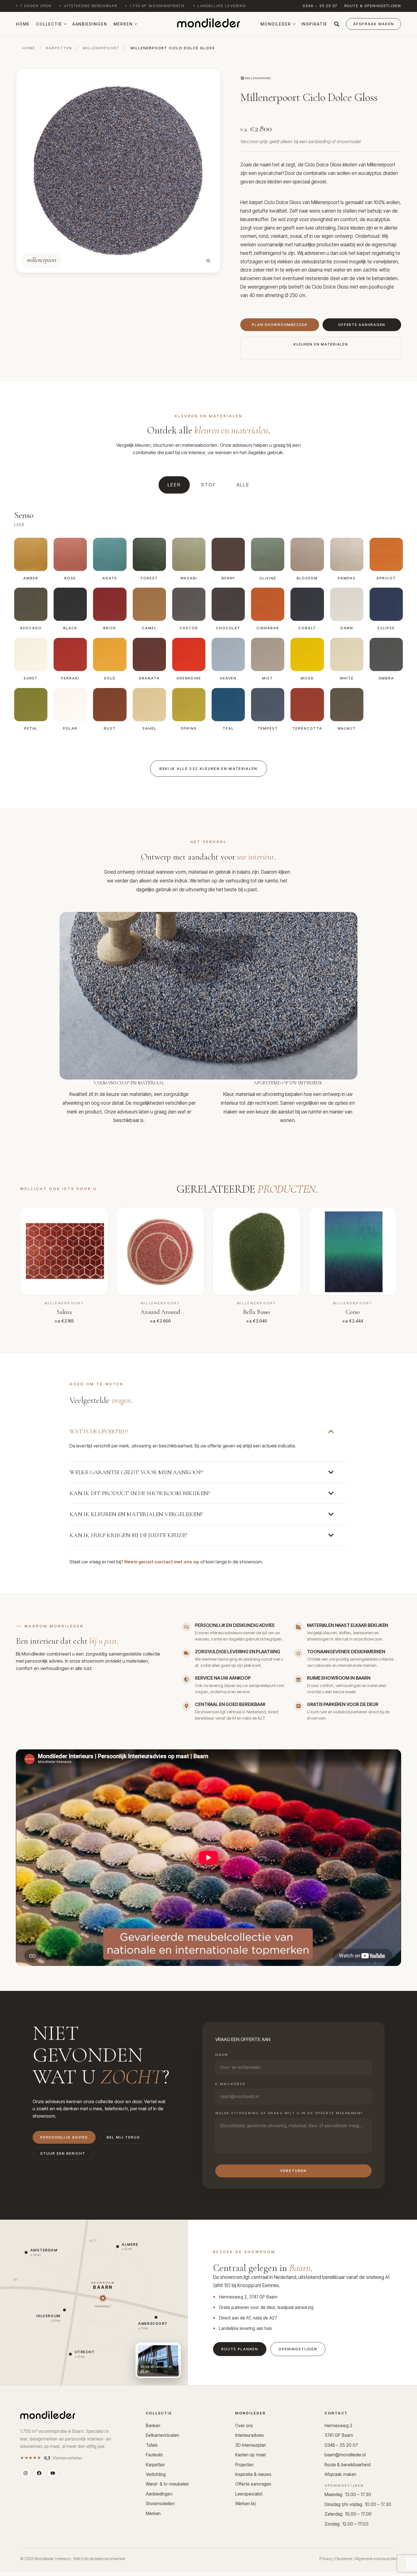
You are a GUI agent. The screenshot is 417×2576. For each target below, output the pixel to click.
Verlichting (156, 2474)
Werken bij (245, 2504)
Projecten (245, 2465)
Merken (123, 24)
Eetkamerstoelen (162, 2435)
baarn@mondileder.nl (345, 2455)
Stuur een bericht (63, 2153)
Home (23, 24)
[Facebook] (39, 2473)
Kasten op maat (250, 2455)
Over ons (244, 2426)
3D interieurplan (250, 2445)
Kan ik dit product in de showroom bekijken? (140, 1493)
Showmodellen (160, 2504)
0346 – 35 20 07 (320, 6)
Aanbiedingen (90, 24)
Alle (243, 485)
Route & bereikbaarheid (347, 2465)
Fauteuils (154, 2455)
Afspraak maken (340, 2474)
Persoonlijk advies (64, 2137)
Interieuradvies (249, 2435)
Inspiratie (314, 24)
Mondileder (276, 24)
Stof (209, 485)
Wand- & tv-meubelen (168, 2484)
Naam (222, 2055)
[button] (337, 24)
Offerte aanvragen (253, 2484)
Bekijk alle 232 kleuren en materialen (208, 769)
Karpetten (155, 2465)
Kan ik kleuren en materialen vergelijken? (136, 1514)
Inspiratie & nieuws (253, 2474)
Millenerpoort (381, 165)
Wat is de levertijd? (99, 1431)
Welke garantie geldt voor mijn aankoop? (136, 1472)
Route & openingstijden (373, 6)
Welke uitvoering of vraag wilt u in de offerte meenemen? (289, 2113)
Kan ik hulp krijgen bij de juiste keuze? (128, 1535)
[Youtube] (53, 2473)
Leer (174, 485)
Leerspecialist (249, 2494)
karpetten (59, 48)
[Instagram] (26, 2473)
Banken (153, 2426)
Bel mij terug (123, 2137)
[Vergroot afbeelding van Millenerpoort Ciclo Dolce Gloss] (208, 261)
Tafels (152, 2445)
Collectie (49, 24)
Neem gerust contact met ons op (162, 1562)
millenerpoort (101, 48)
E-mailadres (230, 2084)
